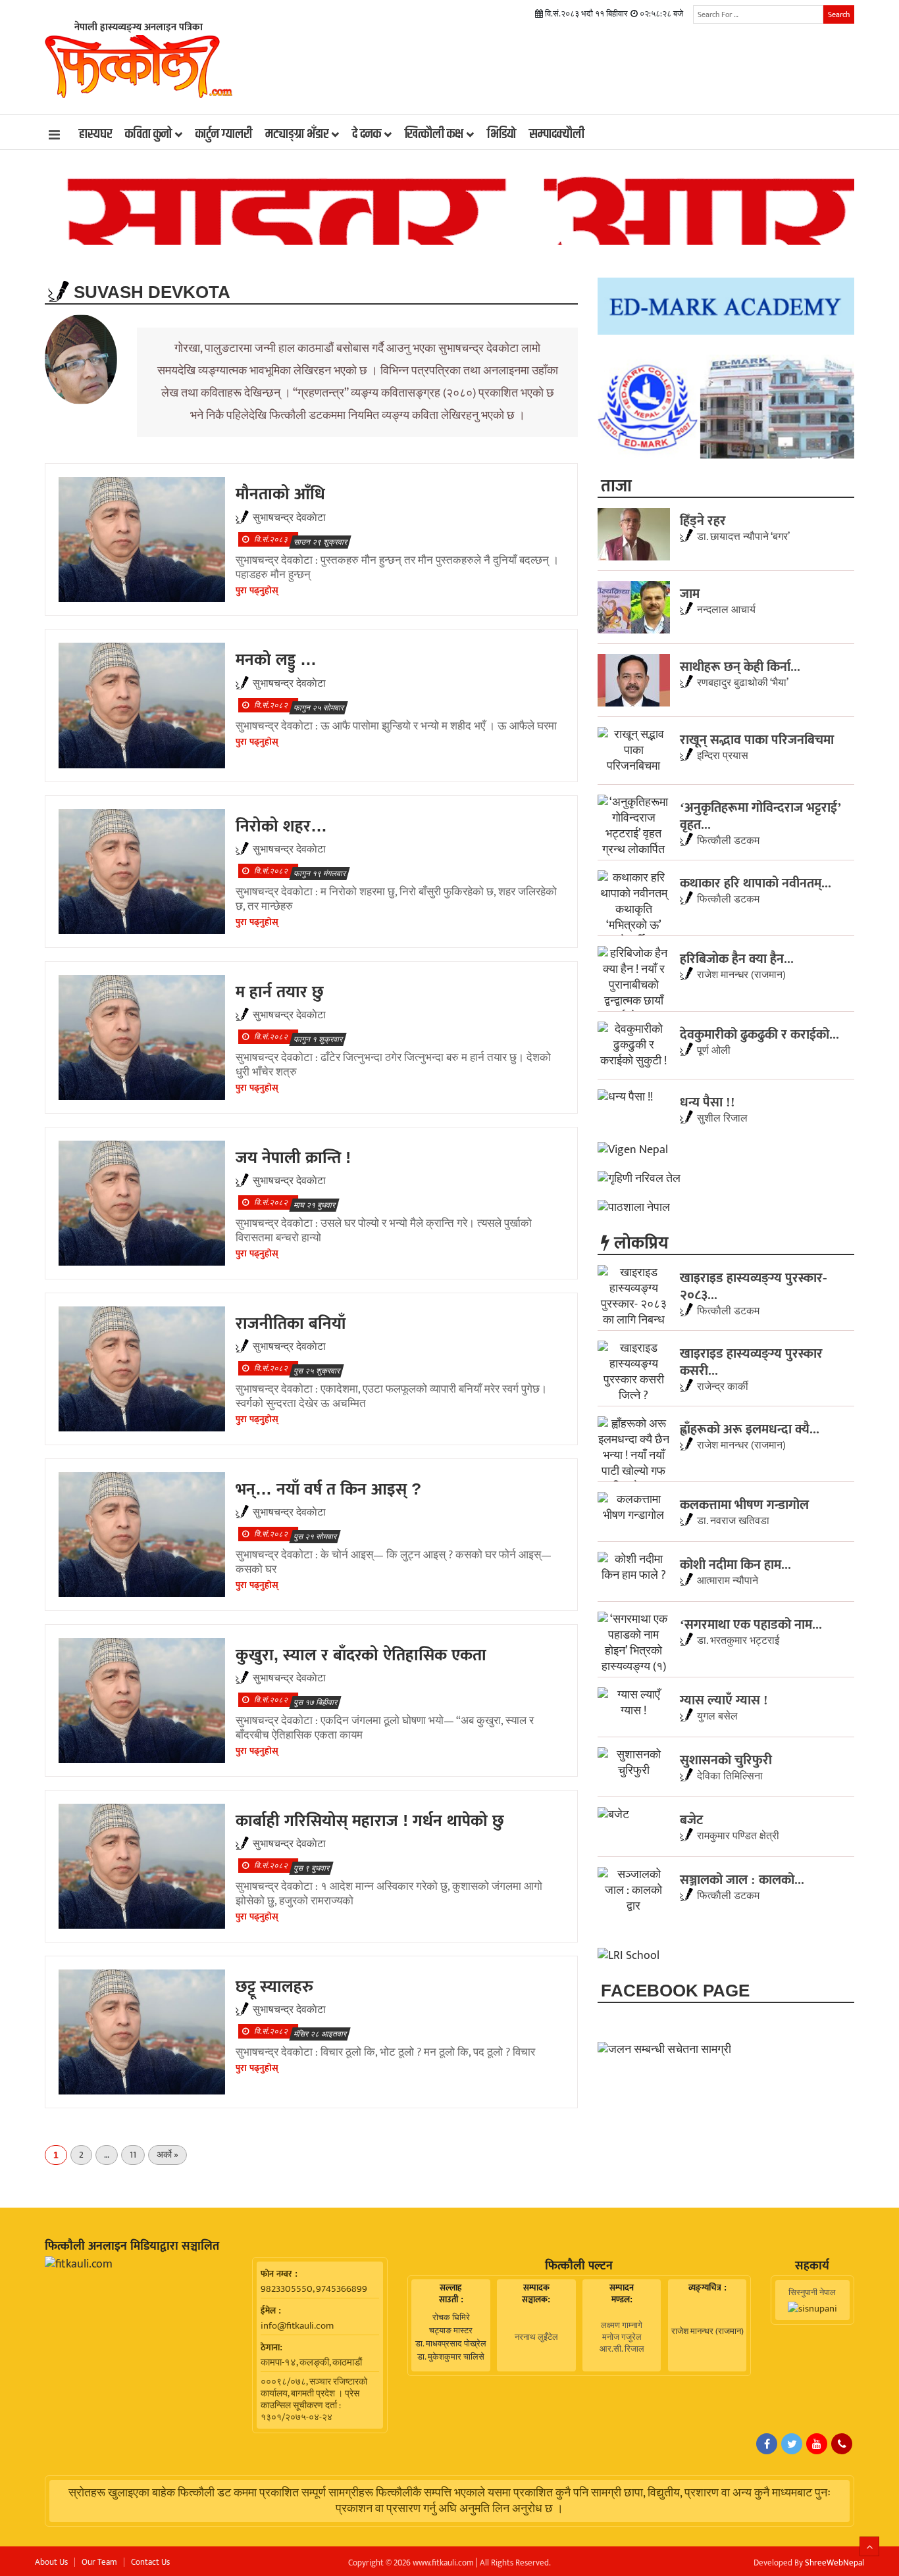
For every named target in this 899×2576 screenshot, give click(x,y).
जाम (690, 593)
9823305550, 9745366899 (314, 2289)
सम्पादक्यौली (557, 134)
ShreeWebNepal (835, 2563)
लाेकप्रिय (639, 1243)
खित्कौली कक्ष (434, 134)
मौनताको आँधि (280, 493)
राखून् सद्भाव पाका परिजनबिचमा (757, 739)
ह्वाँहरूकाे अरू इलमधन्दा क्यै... (750, 1429)
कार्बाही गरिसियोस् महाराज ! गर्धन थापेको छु (370, 1820)
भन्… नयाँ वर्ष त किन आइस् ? (328, 1489)
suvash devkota (150, 292)
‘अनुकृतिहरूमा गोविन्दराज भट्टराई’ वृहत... (760, 816)
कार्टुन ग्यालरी (224, 134)
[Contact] (842, 2444)
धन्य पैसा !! (707, 1102)
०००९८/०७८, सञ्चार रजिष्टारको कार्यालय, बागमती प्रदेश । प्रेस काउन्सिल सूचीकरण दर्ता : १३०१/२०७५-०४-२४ (314, 2400)
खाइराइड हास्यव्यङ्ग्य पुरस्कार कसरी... (751, 1362)
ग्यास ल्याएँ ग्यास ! (724, 1700)
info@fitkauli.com (297, 2326)
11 (133, 2155)
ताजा (616, 485)
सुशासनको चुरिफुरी (726, 1760)
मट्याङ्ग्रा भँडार (297, 134)
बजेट (691, 1820)
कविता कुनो (148, 134)
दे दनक (367, 134)
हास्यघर (95, 134)
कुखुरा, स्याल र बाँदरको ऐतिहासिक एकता (361, 1654)
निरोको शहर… (281, 826)
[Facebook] (767, 2444)
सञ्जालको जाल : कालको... (742, 1879)
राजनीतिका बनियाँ (291, 1323)
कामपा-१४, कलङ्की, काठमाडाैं (311, 2363)
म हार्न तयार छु (280, 991)
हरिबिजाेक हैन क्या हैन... (737, 958)
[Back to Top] (869, 2546)
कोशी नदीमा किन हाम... (735, 1564)
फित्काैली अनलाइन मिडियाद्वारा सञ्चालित (132, 2246)
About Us (51, 2562)
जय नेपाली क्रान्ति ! (293, 1157)
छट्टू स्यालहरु (274, 1986)
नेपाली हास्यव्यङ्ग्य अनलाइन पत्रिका (139, 27)
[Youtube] (817, 2444)
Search (839, 14)
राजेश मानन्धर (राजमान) (707, 2331)
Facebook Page (675, 1991)
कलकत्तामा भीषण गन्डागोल (744, 1504)
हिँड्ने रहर (703, 520)
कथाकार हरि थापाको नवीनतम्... (756, 883)
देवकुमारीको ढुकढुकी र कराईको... (759, 1034)
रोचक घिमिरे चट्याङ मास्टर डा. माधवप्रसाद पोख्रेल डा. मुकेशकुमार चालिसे (451, 2337)
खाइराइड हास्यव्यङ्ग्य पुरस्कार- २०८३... (754, 1286)
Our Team (99, 2562)
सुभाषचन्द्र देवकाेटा (289, 518)
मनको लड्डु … (276, 659)
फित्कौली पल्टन (579, 2266)
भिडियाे (501, 134)
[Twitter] (792, 2444)
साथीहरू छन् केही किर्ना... (740, 666)
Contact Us (150, 2562)
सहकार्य (812, 2266)
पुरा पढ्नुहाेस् (257, 590)
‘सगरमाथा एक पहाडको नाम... (751, 1624)
